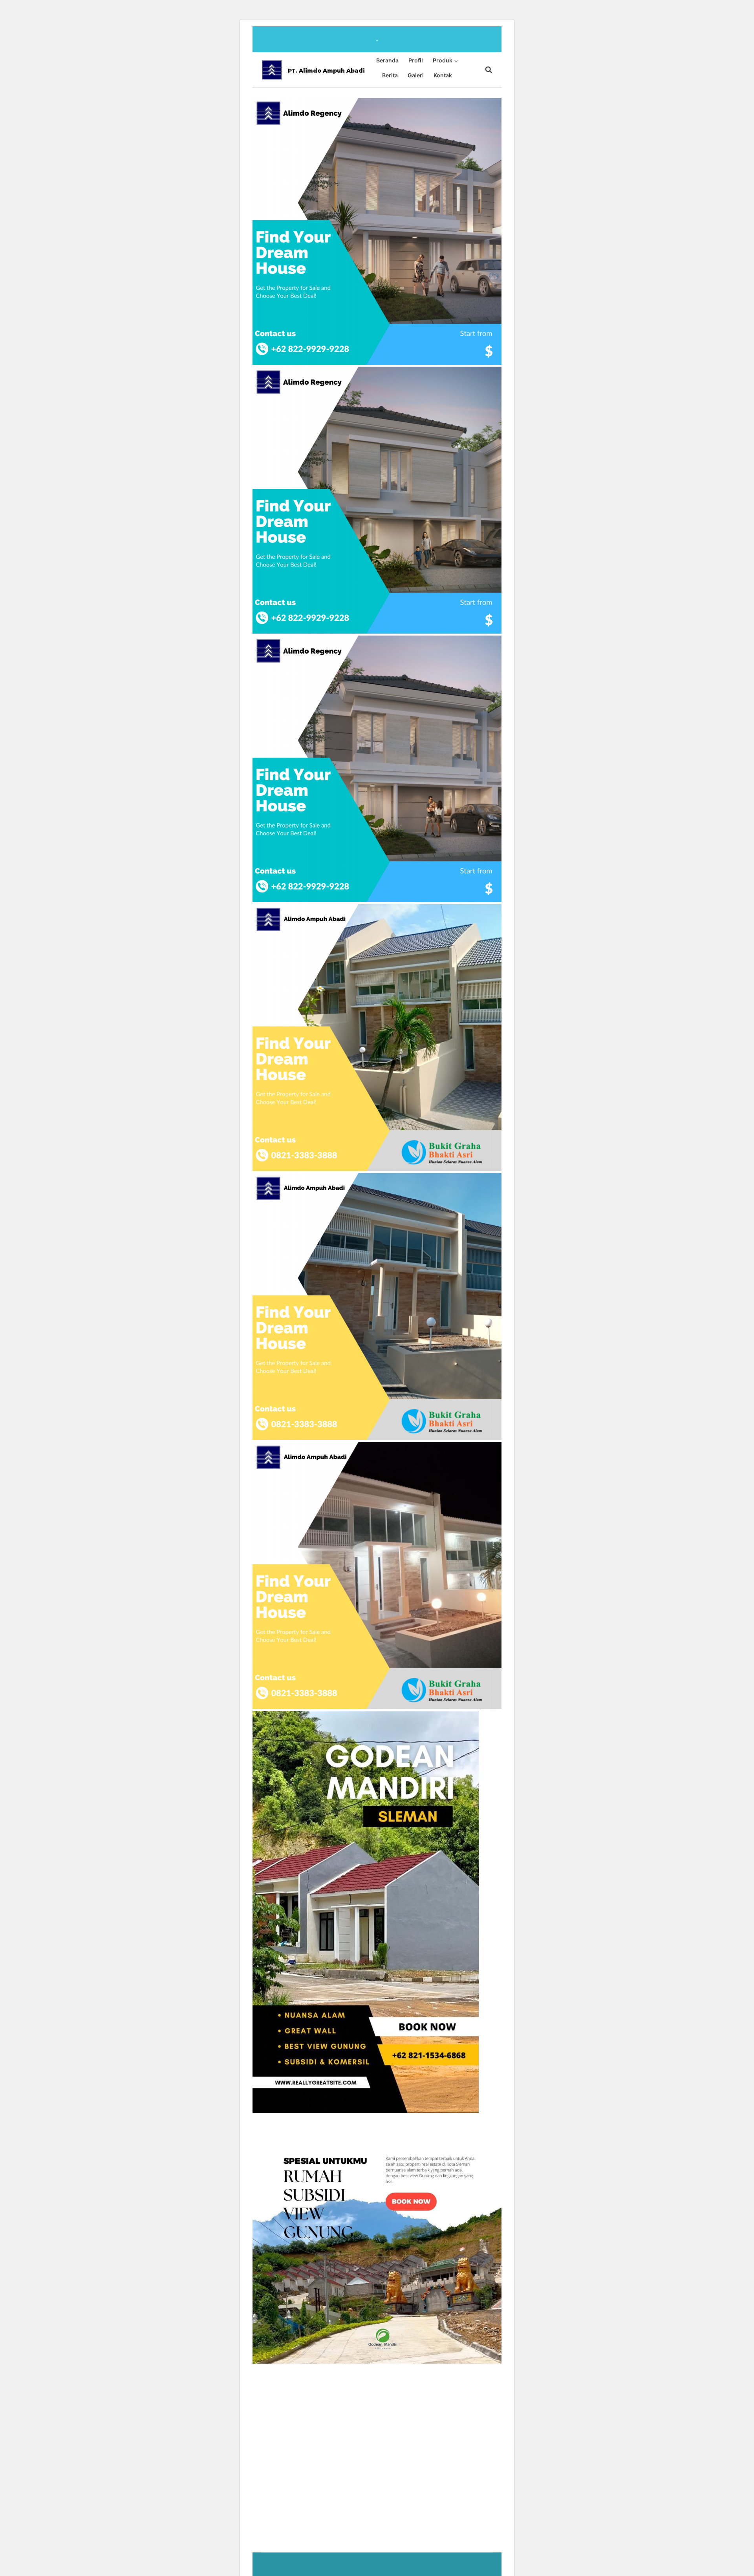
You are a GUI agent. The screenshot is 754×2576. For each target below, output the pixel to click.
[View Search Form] (485, 70)
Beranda (387, 60)
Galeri (416, 75)
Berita (390, 75)
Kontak (443, 75)
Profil (416, 60)
